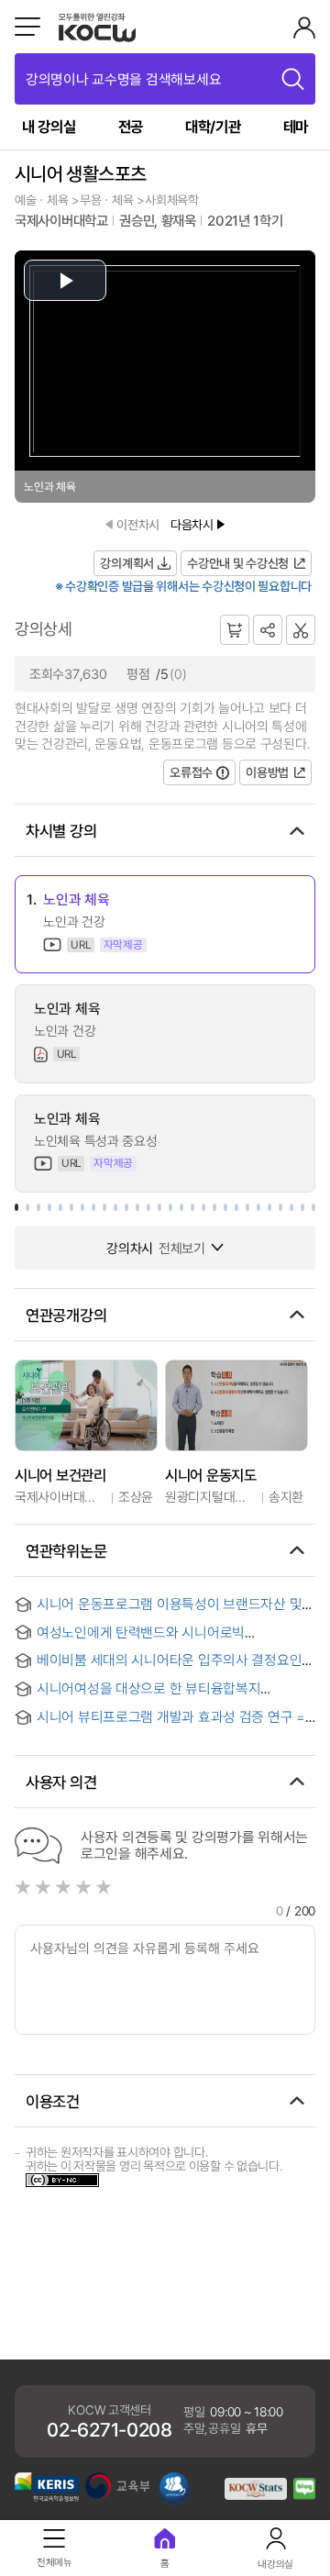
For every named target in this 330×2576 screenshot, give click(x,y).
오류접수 (191, 772)
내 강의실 (49, 126)
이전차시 (138, 524)
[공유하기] (268, 629)
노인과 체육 (76, 899)
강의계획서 (127, 563)
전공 (131, 126)
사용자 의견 (61, 1782)
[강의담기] (235, 629)
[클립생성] (301, 630)
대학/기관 (213, 126)
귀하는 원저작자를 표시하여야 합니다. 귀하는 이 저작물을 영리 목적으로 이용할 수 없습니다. (154, 2159)
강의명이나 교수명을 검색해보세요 (123, 79)
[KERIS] (47, 2497)
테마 (296, 126)
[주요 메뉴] (27, 27)
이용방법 (267, 772)
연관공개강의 (66, 1315)
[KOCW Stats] (256, 2495)
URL (80, 945)
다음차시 (192, 524)
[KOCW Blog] (304, 2495)
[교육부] (117, 2494)
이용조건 (53, 2101)
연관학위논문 (66, 1550)
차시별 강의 (61, 830)
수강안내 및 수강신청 (238, 563)
